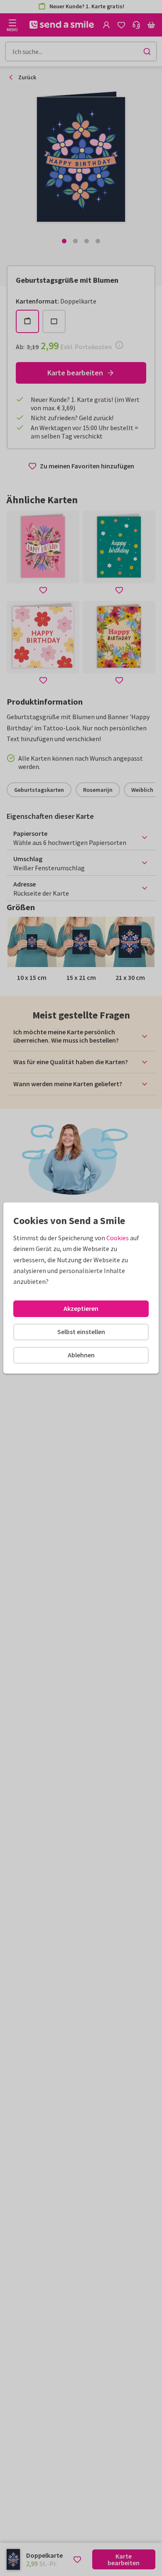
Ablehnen (81, 1355)
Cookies (118, 1238)
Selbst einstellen (81, 1332)
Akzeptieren (81, 1308)
